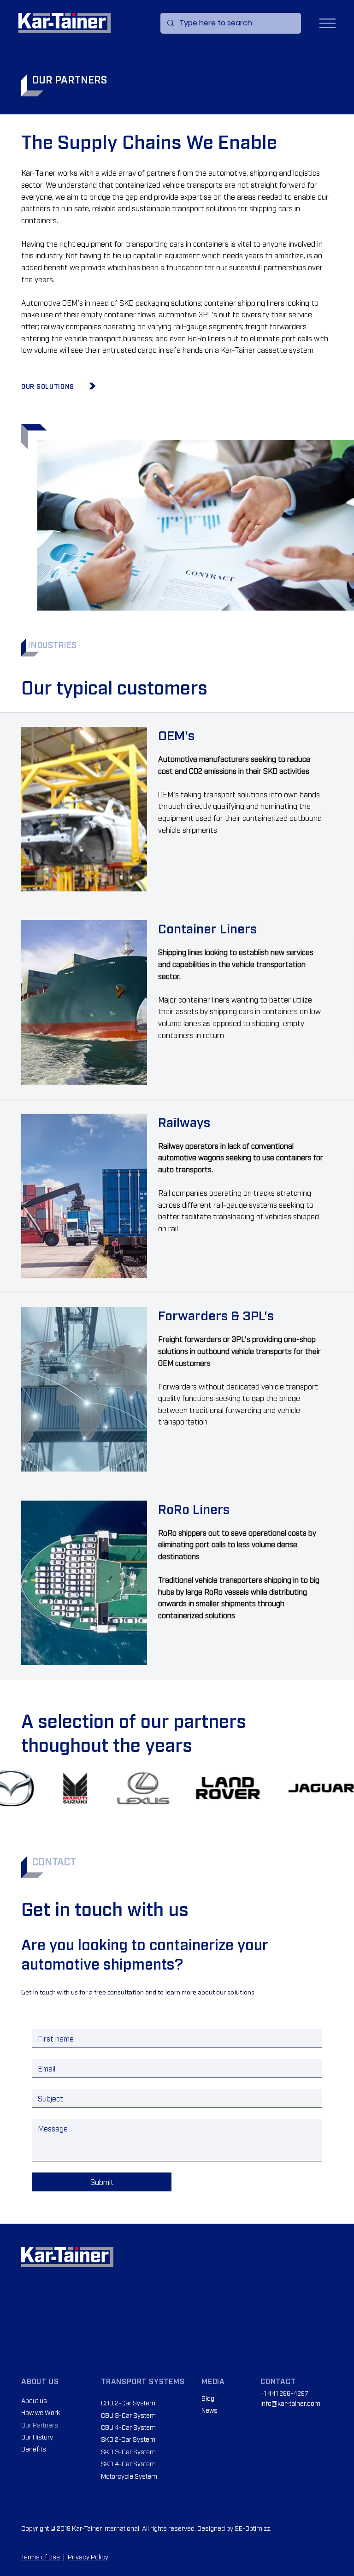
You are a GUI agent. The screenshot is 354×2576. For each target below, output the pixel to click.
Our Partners (40, 2425)
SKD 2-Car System (128, 2439)
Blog (208, 2398)
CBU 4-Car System (128, 2427)
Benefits (34, 2448)
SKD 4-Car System (128, 2463)
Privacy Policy (88, 2556)
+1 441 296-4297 (284, 2393)
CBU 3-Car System (128, 2415)
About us (34, 2400)
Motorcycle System (129, 2476)
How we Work (41, 2412)
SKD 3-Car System (128, 2451)
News (209, 2410)
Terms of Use (41, 2556)
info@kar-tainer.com (290, 2403)
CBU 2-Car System (128, 2402)
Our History (37, 2437)
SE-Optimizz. (253, 2528)
